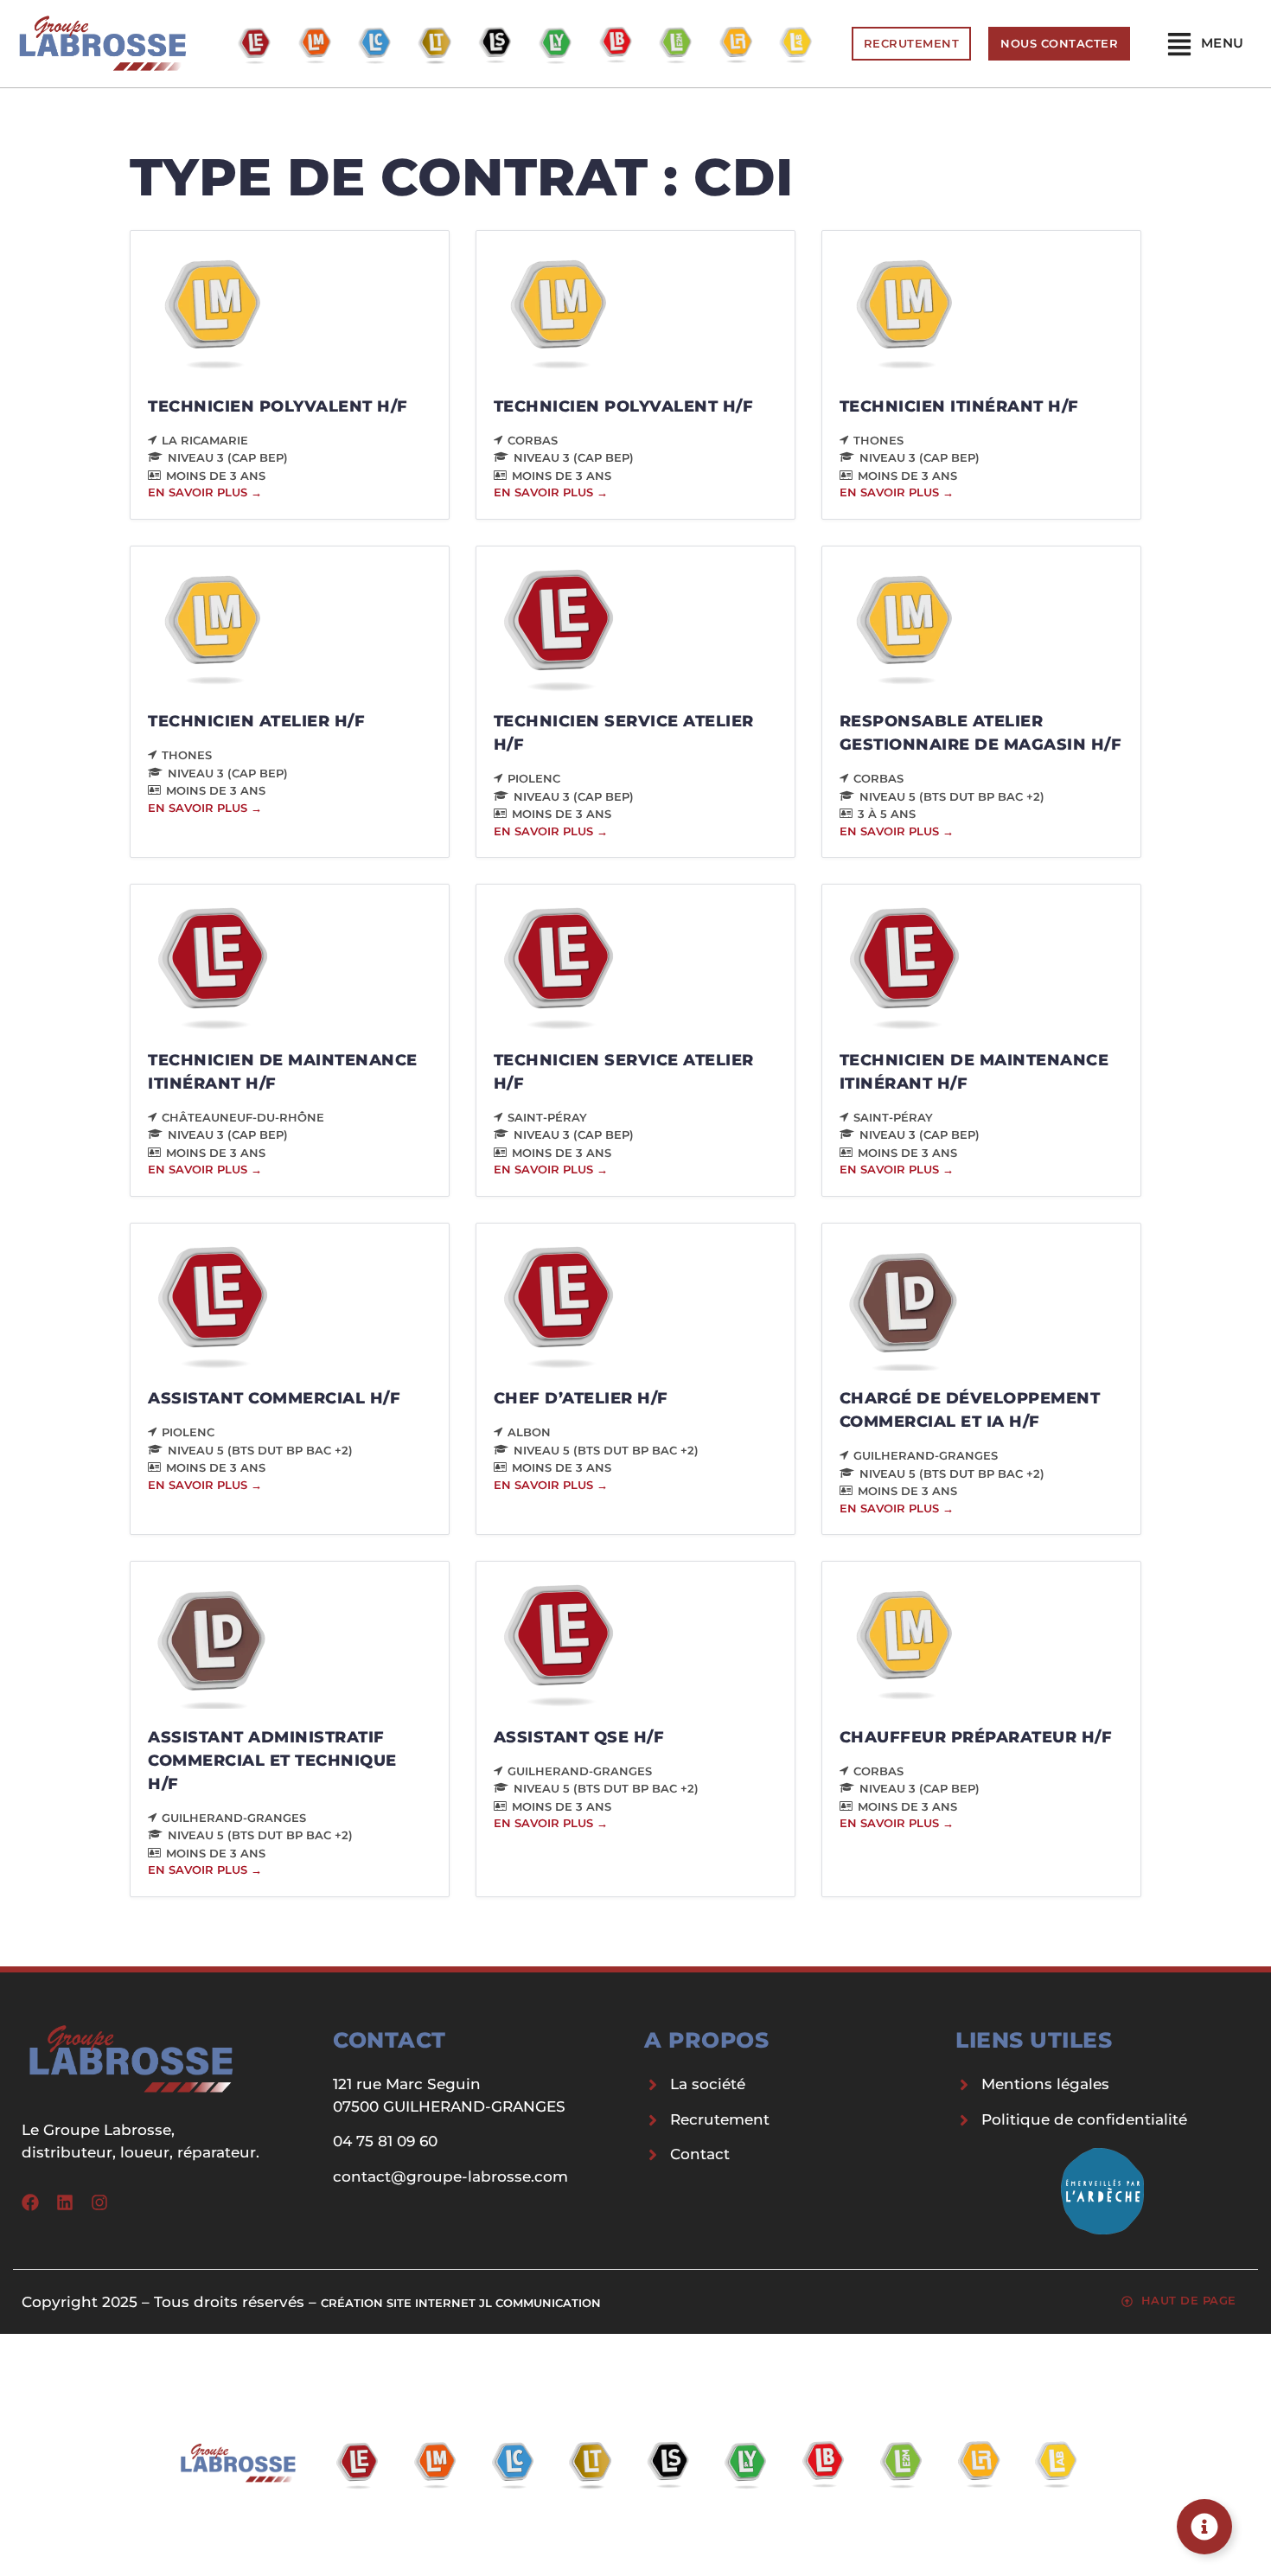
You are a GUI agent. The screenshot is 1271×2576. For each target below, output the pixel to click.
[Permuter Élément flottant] (1204, 2527)
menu (1223, 43)
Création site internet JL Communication (461, 2303)
